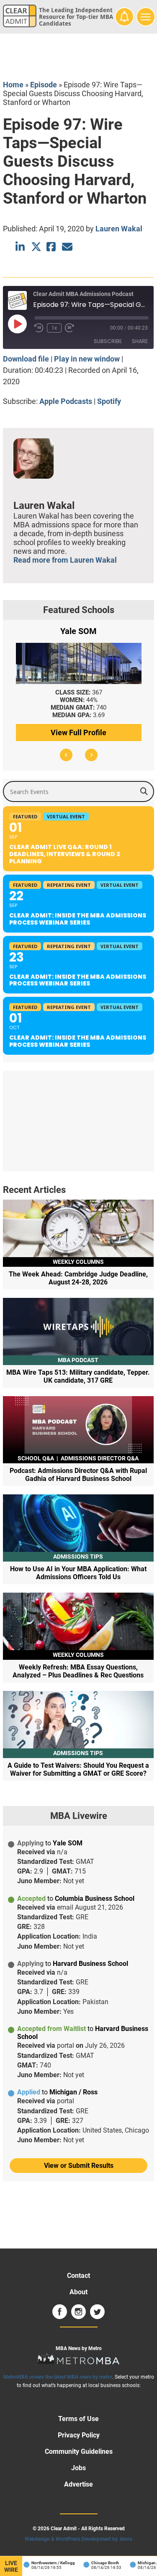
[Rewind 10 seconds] (39, 328)
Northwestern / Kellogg (46, 2563)
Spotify (109, 401)
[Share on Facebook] (52, 247)
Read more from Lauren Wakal (65, 560)
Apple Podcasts (66, 401)
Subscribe (108, 341)
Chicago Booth (98, 2563)
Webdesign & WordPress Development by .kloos (78, 2539)
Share (140, 341)
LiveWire (11, 2566)
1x (54, 328)
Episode (44, 85)
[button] (66, 755)
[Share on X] (36, 247)
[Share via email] (67, 247)
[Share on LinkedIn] (21, 247)
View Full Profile (78, 732)
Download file (26, 359)
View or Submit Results (79, 2166)
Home (13, 85)
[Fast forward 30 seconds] (69, 328)
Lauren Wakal (119, 229)
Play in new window (87, 359)
